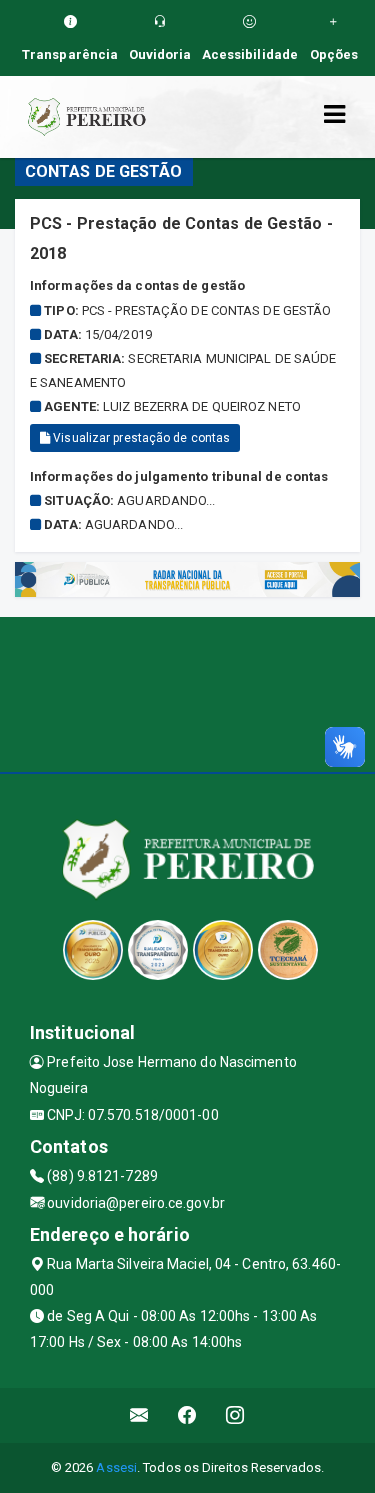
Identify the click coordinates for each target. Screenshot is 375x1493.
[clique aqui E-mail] (139, 1415)
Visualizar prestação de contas (140, 438)
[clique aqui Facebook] (187, 1415)
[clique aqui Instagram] (235, 1415)
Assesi (116, 1467)
